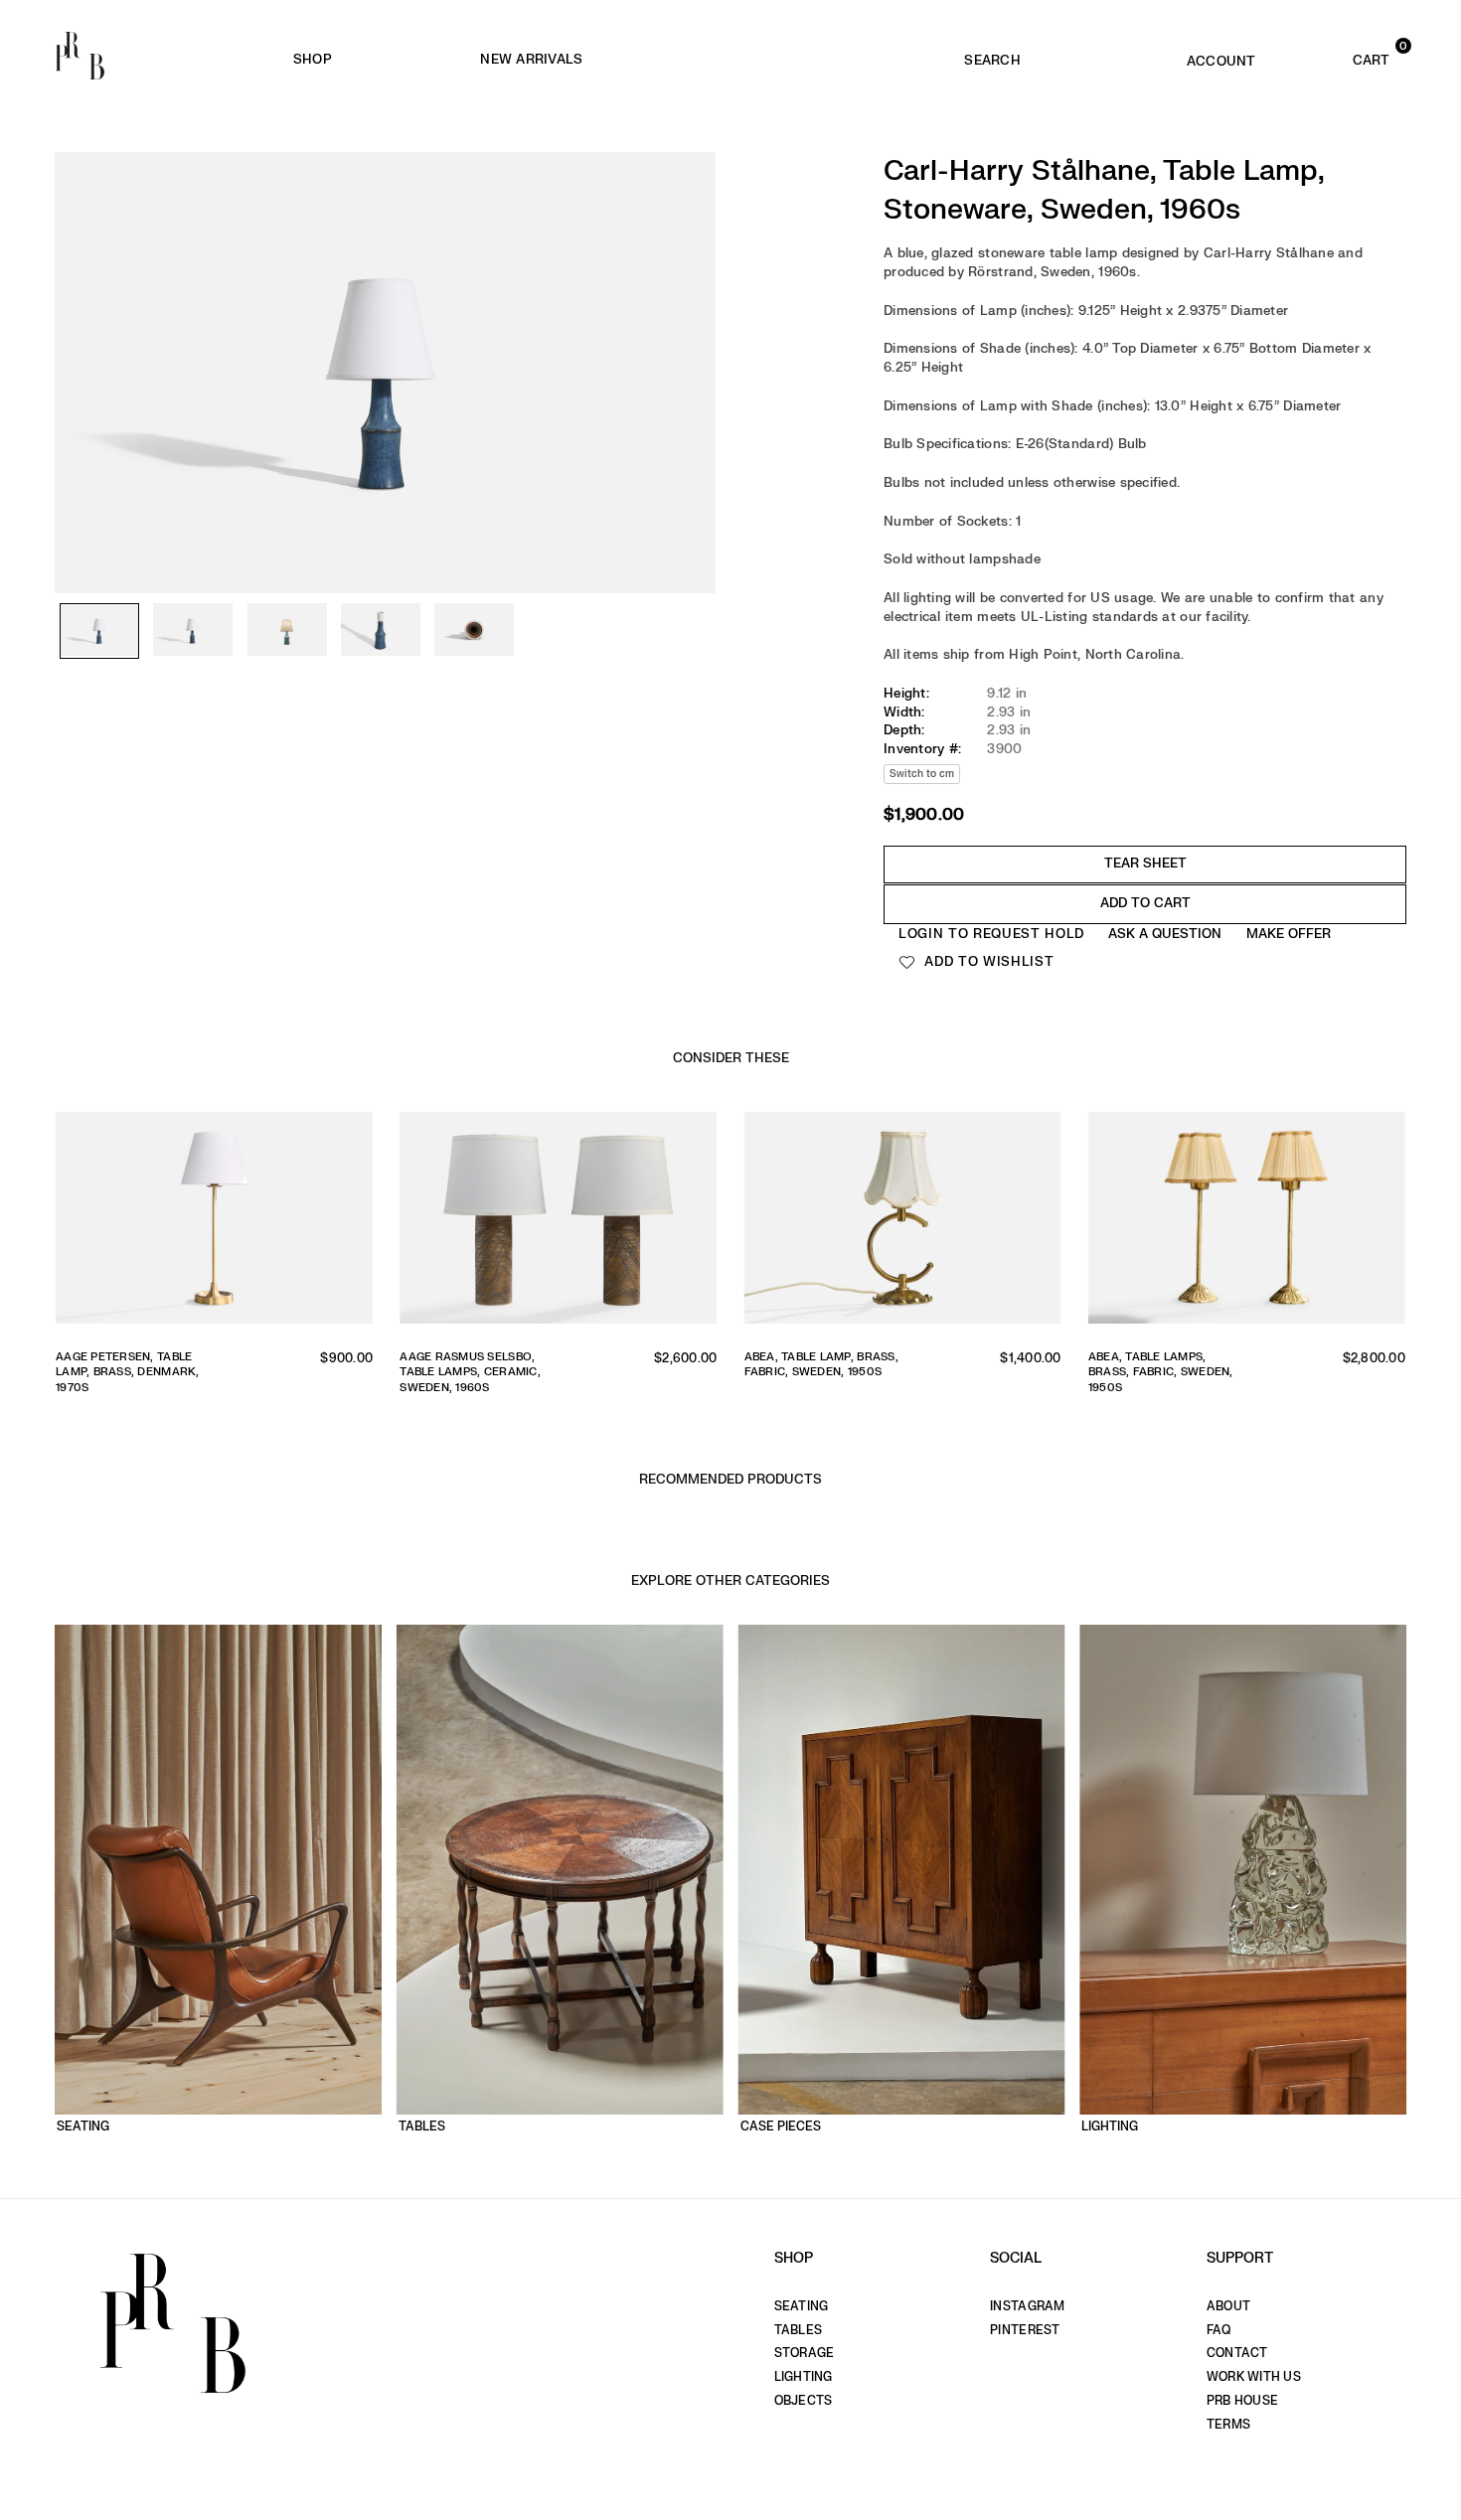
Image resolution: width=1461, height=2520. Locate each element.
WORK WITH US (1254, 2377)
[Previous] (80, 328)
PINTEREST (1025, 2330)
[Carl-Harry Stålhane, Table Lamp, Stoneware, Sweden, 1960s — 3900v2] (193, 631)
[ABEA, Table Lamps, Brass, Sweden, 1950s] (216, 1223)
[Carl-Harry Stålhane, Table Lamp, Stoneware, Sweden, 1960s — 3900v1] (99, 631)
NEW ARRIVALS (531, 59)
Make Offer (1289, 934)
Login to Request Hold (991, 934)
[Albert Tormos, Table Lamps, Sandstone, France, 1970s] (1249, 1223)
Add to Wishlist (987, 961)
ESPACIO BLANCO (818, 60)
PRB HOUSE (1242, 2401)
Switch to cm (922, 774)
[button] (1343, 56)
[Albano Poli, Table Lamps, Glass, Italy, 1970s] (905, 1223)
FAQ (1219, 2330)
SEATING (802, 2306)
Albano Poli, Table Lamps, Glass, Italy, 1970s (808, 1372)
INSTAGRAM (1027, 2306)
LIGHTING (804, 2377)
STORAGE (805, 2353)
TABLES (799, 2330)
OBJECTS (804, 2401)
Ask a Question (1165, 934)
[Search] (992, 56)
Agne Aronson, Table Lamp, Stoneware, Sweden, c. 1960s (470, 1372)
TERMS (1228, 2425)
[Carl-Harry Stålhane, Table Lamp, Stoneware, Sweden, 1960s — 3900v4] (381, 631)
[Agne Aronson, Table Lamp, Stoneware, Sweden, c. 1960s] (561, 1223)
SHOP (313, 59)
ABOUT (1228, 2306)
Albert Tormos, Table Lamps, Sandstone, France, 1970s (1160, 1372)
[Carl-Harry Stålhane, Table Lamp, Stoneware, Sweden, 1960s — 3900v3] (287, 631)
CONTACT (1237, 2353)
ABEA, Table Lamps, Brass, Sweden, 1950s (125, 1364)
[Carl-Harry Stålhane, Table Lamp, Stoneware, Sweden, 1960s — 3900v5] (474, 631)
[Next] (691, 328)
